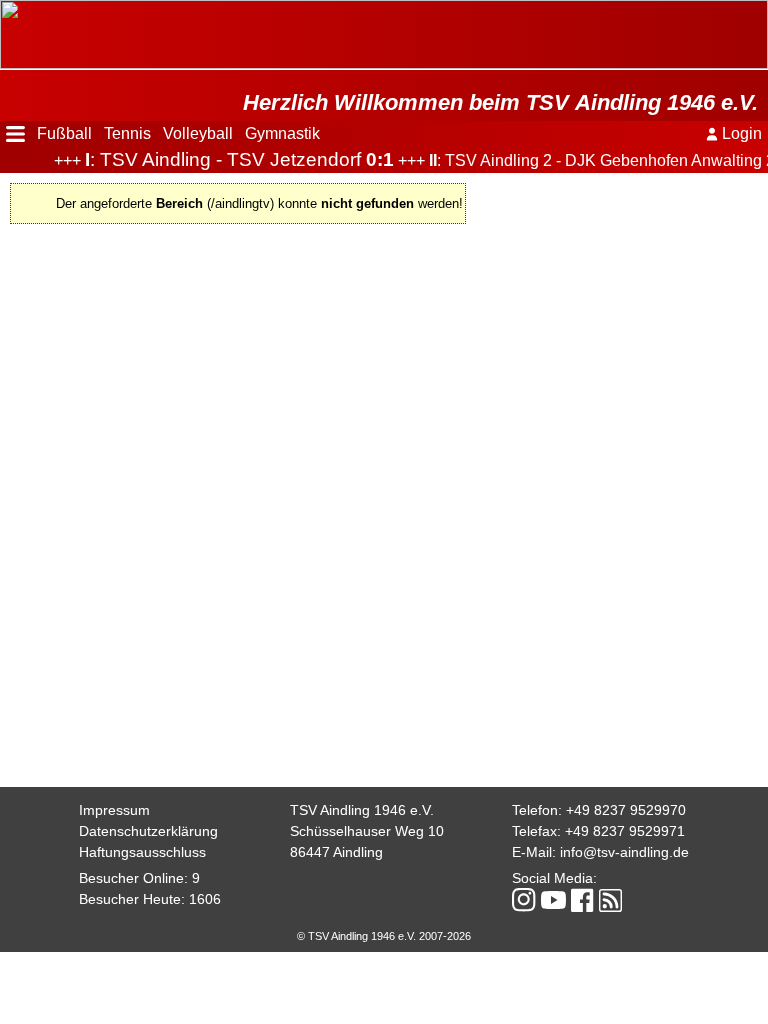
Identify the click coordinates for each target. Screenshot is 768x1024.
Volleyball (198, 133)
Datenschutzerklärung (148, 831)
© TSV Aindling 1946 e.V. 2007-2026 (384, 936)
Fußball (64, 133)
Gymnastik (282, 133)
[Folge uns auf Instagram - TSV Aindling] (524, 901)
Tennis (127, 133)
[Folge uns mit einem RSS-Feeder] (610, 902)
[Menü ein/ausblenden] (15, 134)
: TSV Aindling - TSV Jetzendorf (226, 159)
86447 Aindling (336, 852)
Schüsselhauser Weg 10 (367, 831)
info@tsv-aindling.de (624, 852)
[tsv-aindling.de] (5, 10)
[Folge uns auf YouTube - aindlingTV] (553, 901)
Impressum (114, 810)
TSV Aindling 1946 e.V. (362, 810)
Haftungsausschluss (142, 852)
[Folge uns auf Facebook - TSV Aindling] (582, 901)
